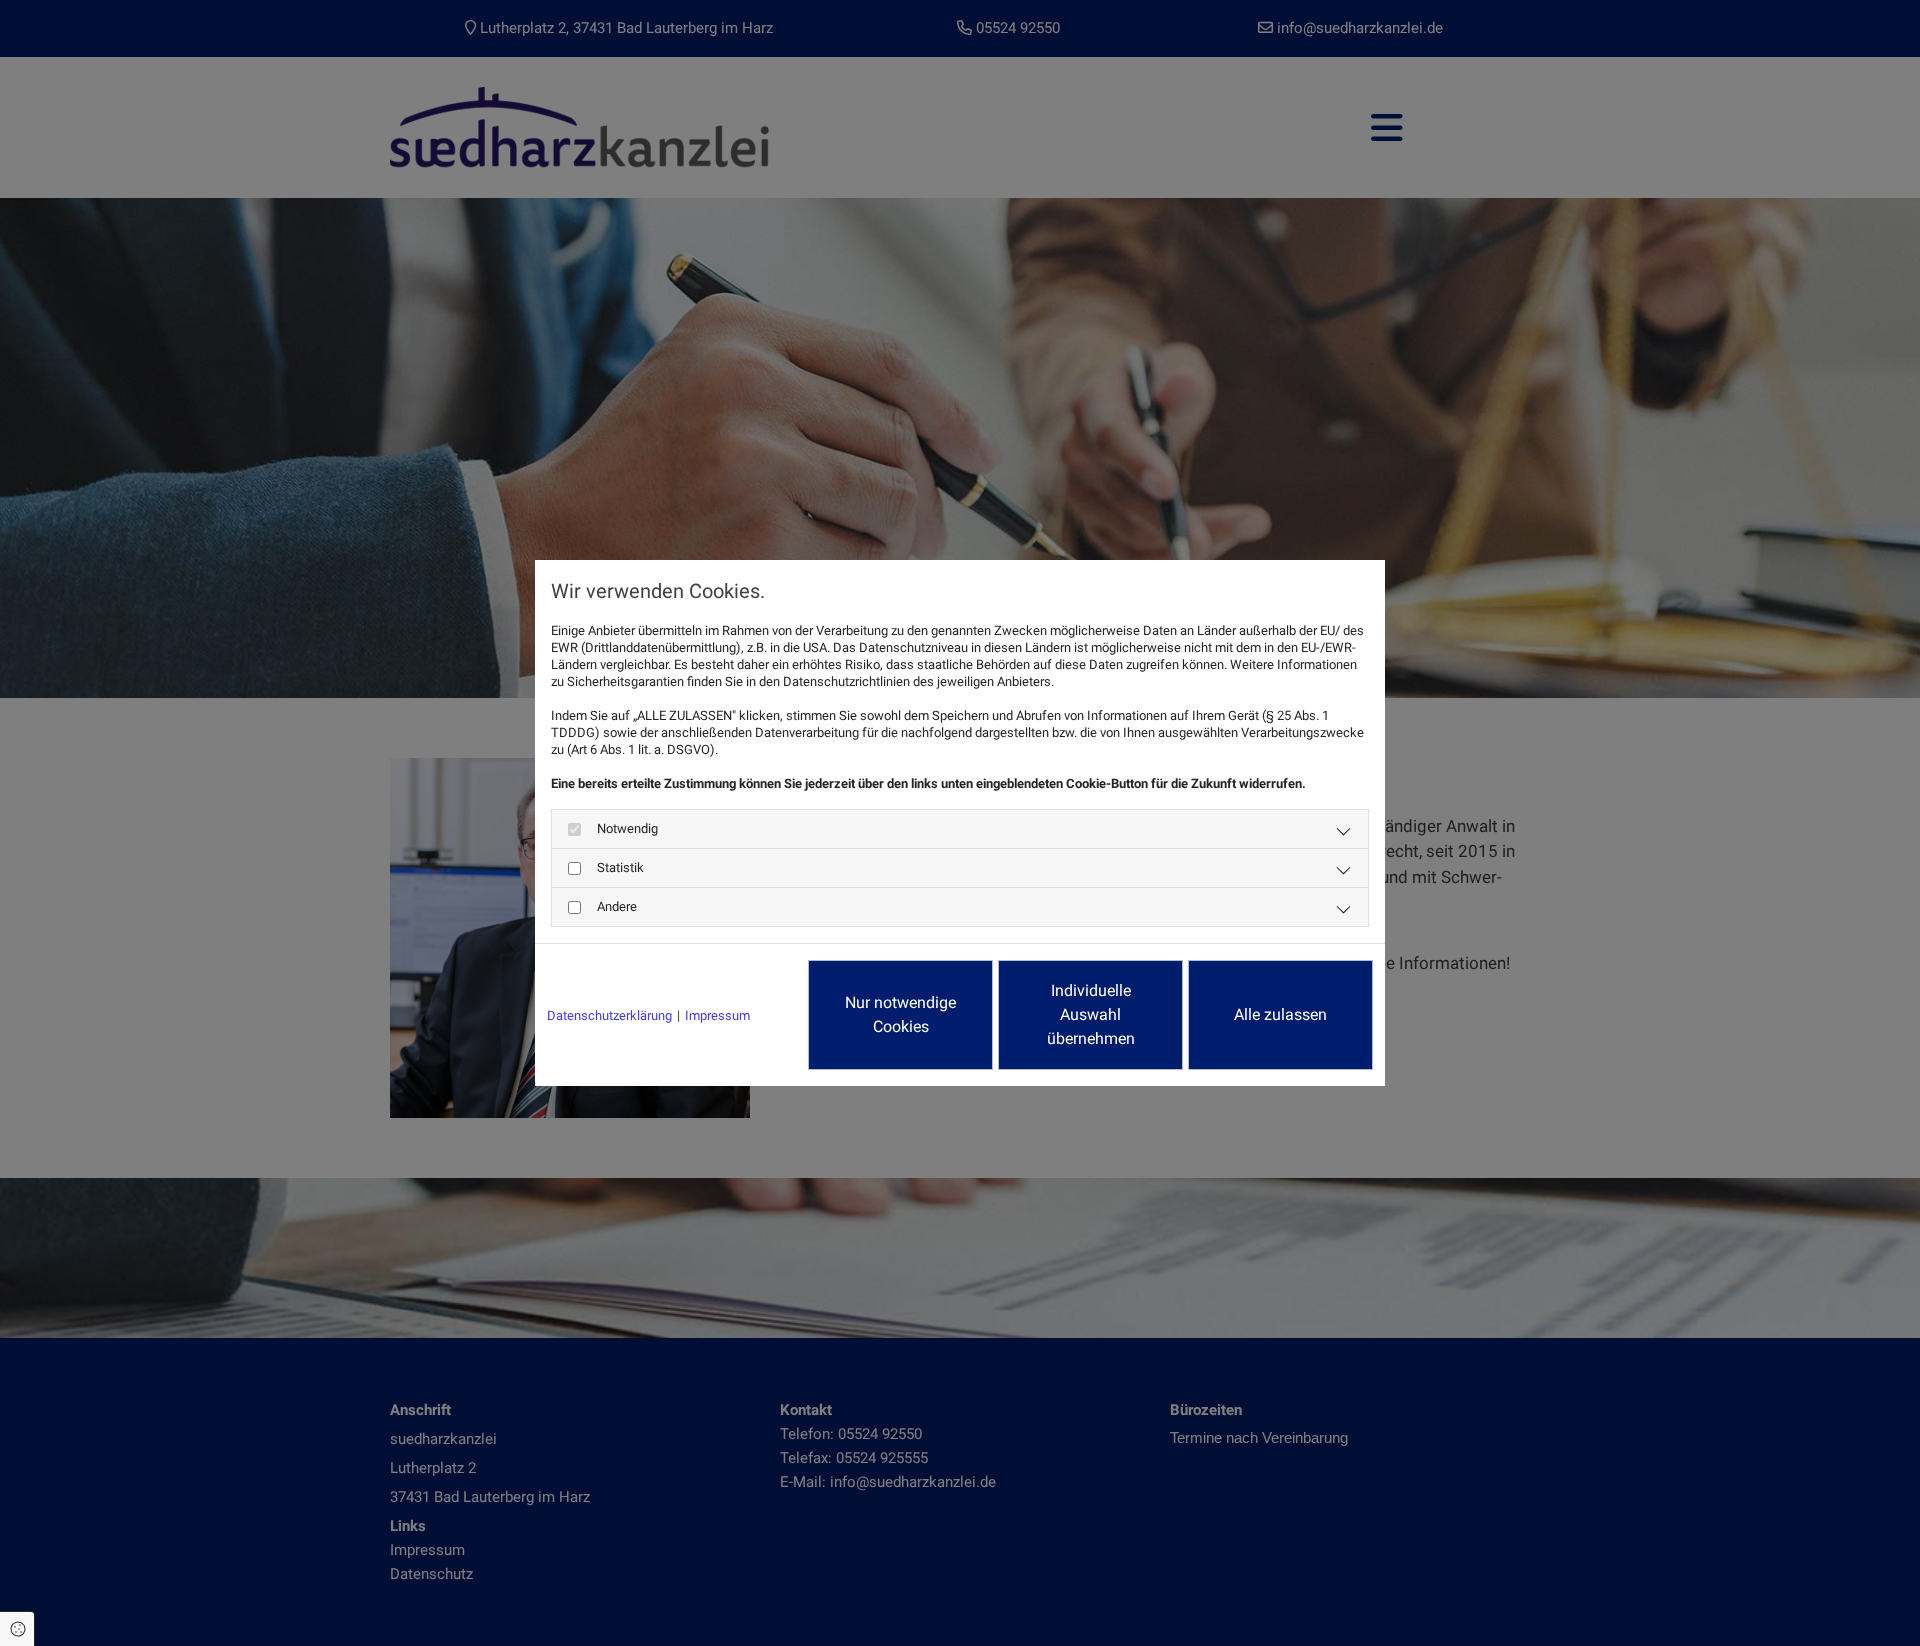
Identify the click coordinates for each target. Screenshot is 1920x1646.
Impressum (717, 1015)
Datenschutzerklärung (609, 1015)
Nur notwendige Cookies (900, 1014)
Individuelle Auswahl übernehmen (1091, 1014)
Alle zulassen (1280, 1014)
